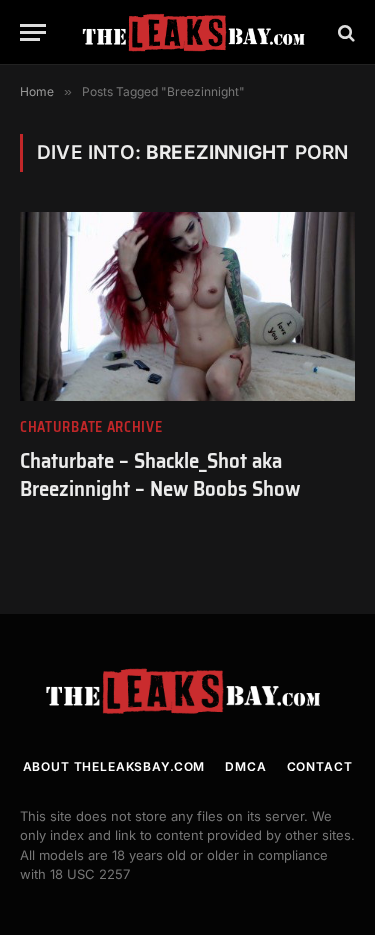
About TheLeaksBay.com (114, 766)
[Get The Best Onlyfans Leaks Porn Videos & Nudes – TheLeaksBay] (197, 32)
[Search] (344, 32)
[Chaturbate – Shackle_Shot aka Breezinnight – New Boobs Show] (187, 306)
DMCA (245, 766)
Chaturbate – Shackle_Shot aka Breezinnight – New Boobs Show (160, 475)
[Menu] (33, 32)
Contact (320, 766)
